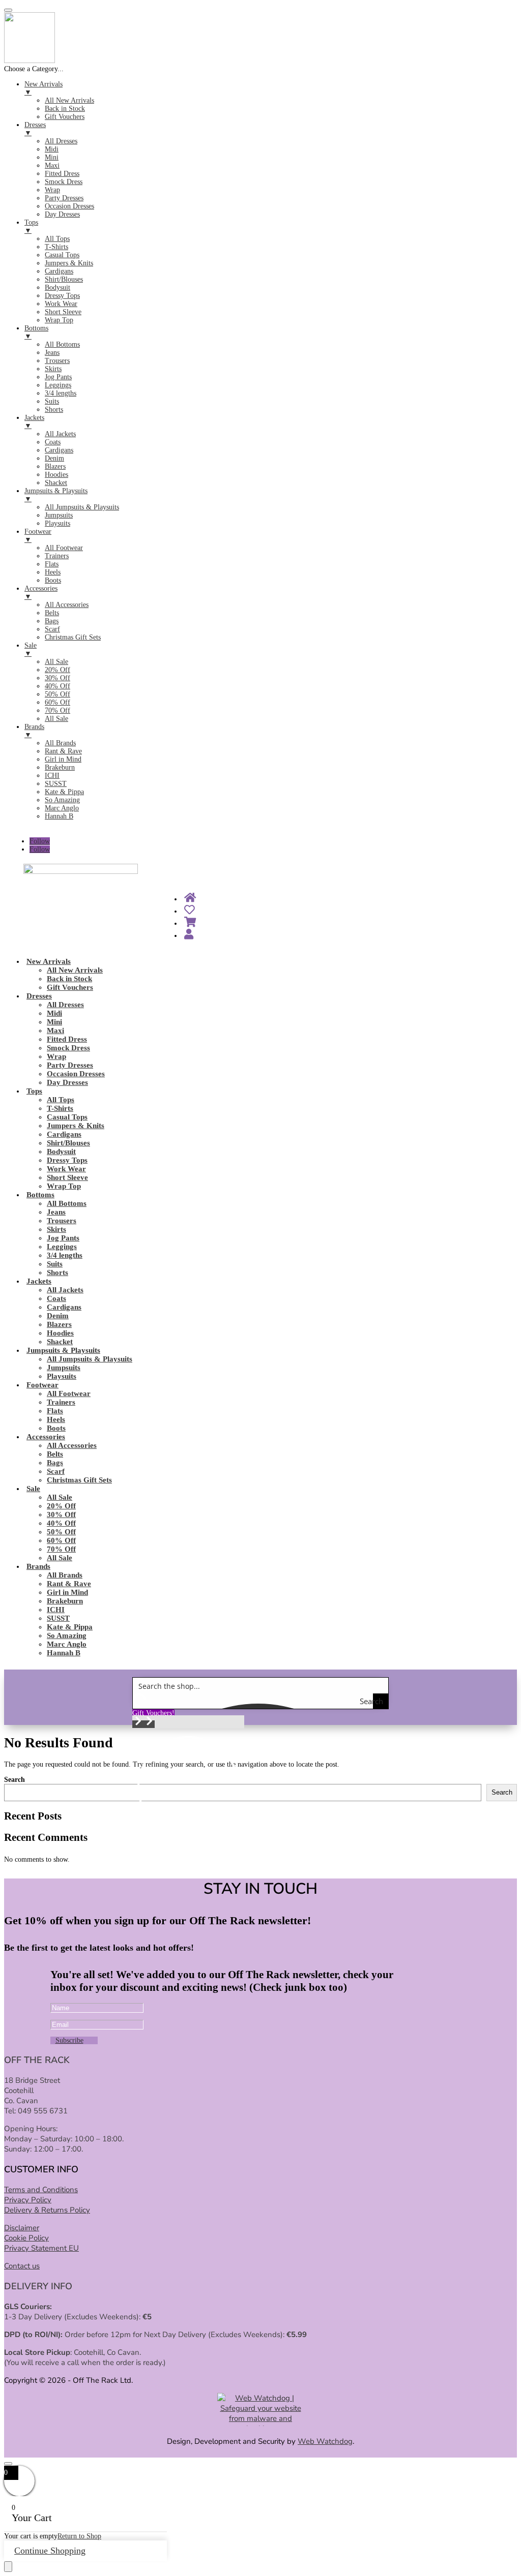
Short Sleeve (67, 1177)
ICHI (56, 1610)
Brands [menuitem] (34, 731)
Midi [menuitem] (52, 149)
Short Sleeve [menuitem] (63, 312)
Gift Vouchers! (153, 1713)
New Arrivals (49, 961)
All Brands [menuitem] (60, 743)
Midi (54, 1013)
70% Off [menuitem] (57, 710)
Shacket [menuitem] (56, 483)
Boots (56, 1428)
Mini (54, 1022)
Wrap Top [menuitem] (59, 320)
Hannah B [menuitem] (59, 816)
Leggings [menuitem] (58, 385)
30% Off (61, 1514)
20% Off (61, 1506)
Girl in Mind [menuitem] (63, 759)
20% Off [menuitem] (57, 670)
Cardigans (64, 1134)
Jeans (56, 1212)
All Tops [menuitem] (57, 239)
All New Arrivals (75, 970)
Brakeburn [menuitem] (60, 767)
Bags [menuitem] (52, 621)
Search (15, 1780)
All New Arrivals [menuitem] (69, 100)
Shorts (57, 1272)
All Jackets (65, 1290)
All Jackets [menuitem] (60, 434)
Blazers (59, 1324)
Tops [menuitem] (31, 226)
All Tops (61, 1100)
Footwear (42, 1385)
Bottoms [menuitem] (36, 332)
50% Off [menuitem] (57, 694)
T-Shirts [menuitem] (56, 247)
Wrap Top (64, 1186)
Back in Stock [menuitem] (65, 109)
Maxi (55, 1031)
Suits (55, 1264)
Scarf (56, 1471)
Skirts (56, 1229)
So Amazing (67, 1635)
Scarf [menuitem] (52, 629)
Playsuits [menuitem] (57, 523)
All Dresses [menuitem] (61, 141)
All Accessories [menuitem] (67, 605)
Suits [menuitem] (52, 401)
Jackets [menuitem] (34, 422)
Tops (34, 1091)
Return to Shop (79, 2536)
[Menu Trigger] (8, 10)
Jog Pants (63, 1238)
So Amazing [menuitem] (62, 800)
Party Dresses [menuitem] (64, 198)
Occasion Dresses (76, 1074)
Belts (55, 1454)
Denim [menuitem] (54, 458)
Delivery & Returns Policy (47, 2210)
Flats (55, 1411)
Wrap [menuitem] (52, 190)
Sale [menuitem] (31, 649)
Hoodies (60, 1333)
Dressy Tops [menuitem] (62, 296)
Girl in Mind (67, 1592)
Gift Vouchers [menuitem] (65, 117)
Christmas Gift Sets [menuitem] (73, 637)
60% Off (61, 1540)
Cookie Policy (26, 2238)
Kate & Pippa (70, 1627)
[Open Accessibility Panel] (8, 2567)
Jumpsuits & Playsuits (63, 1350)
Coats (56, 1298)
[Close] (8, 2464)
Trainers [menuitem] (57, 556)
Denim (58, 1316)
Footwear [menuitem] (38, 536)
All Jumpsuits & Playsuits (90, 1359)
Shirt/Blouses (68, 1143)
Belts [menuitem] (52, 613)
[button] (138, 1724)
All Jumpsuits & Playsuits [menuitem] (82, 507)
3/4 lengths (65, 1255)
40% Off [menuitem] (57, 686)
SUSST (58, 1618)
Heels (56, 1419)
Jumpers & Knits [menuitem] (69, 263)
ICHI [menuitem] (52, 776)
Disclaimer (22, 2228)
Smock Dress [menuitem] (64, 182)
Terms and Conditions (41, 2190)
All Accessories (72, 1445)
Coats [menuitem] (53, 442)
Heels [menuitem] (53, 572)
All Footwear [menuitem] (64, 548)
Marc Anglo (67, 1644)
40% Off (61, 1523)
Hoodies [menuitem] (56, 475)
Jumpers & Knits (76, 1126)
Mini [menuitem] (52, 157)
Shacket (60, 1342)
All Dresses (65, 1005)
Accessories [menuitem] (41, 593)
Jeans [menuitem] (52, 353)
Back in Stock (69, 979)
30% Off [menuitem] (57, 678)
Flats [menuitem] (52, 564)
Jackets (39, 1281)
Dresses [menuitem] (35, 129)
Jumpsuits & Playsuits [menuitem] (56, 495)
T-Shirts (60, 1108)
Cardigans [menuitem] (59, 271)
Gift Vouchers (70, 987)
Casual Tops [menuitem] (62, 255)
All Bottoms (67, 1203)
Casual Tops (67, 1117)
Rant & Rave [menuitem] (63, 751)
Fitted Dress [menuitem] (62, 174)
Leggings (62, 1247)
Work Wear (66, 1169)
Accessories (46, 1437)
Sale (33, 1489)
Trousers (62, 1221)
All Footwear (69, 1393)
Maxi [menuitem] (52, 165)
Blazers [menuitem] (55, 466)
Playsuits (62, 1376)
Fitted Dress (67, 1039)
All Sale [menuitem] (56, 662)
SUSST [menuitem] (56, 784)
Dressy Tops (67, 1160)
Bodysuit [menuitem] (57, 287)
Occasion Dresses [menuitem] (69, 206)
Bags (55, 1463)
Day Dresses (67, 1082)
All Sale (60, 1497)
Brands (38, 1566)
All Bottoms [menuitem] (62, 344)
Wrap (56, 1056)
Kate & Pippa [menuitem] (64, 792)
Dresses (39, 996)
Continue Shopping (50, 2551)
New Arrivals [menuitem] (44, 88)
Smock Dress (68, 1048)
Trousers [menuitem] (57, 361)
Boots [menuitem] (53, 580)
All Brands (65, 1575)
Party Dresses (70, 1065)
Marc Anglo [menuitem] (62, 808)
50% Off (61, 1532)
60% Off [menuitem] (57, 702)
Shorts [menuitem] (54, 410)
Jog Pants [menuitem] (58, 377)
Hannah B (64, 1653)
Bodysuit (61, 1151)
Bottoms (40, 1195)
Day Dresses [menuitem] (62, 214)
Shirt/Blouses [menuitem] (64, 279)
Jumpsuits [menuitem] (59, 515)
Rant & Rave (69, 1584)
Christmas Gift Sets (79, 1480)
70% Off (61, 1549)
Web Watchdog (325, 2441)
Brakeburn (65, 1601)
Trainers (61, 1402)
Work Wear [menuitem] (61, 304)
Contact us (22, 2266)
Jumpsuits (64, 1368)
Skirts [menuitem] (53, 369)
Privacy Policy (28, 2200)
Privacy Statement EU (41, 2248)
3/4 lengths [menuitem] (61, 393)
